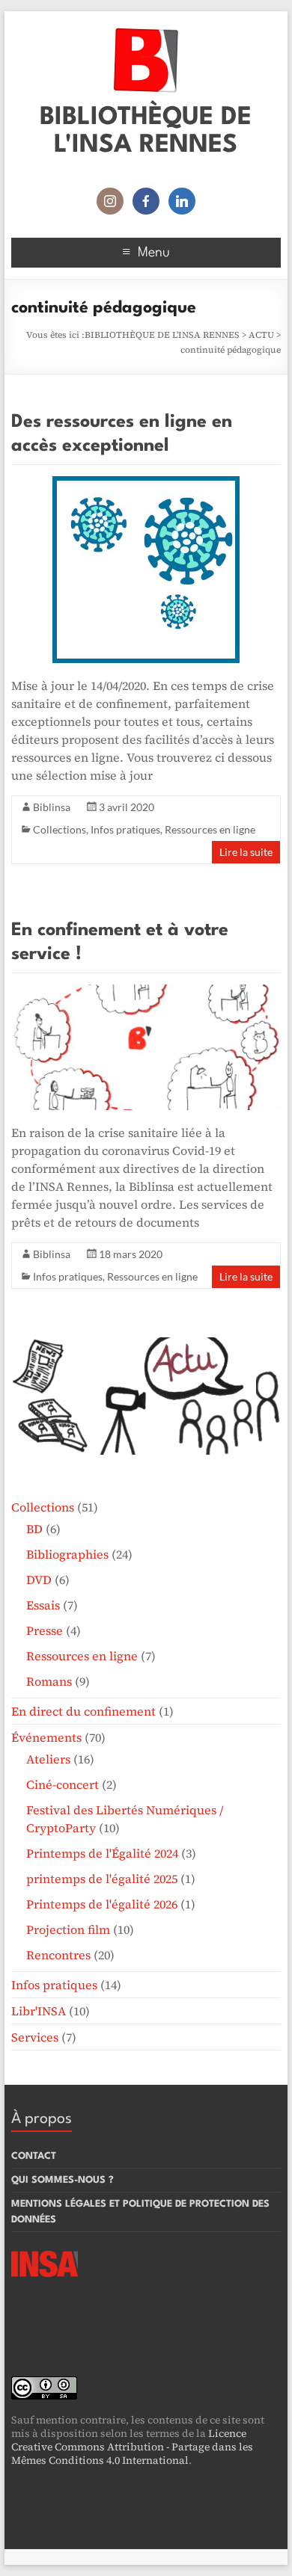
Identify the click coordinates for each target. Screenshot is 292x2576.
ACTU (261, 335)
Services (35, 2037)
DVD (39, 1580)
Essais (43, 1605)
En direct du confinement (83, 1711)
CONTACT (34, 2156)
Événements (46, 1737)
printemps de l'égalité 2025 (102, 1879)
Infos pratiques (125, 829)
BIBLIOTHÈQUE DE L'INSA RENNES (162, 335)
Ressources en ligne (210, 829)
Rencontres (58, 1955)
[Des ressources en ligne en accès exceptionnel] (146, 484)
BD (34, 1529)
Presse (45, 1630)
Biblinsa (52, 807)
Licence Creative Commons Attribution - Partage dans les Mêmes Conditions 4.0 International (132, 2447)
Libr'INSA (39, 2011)
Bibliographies (67, 1554)
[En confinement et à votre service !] (146, 992)
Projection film (68, 1929)
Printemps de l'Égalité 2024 (102, 1853)
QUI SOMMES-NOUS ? (63, 2180)
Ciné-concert (63, 1784)
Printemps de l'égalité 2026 (102, 1904)
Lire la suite (246, 852)
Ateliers (48, 1759)
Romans (49, 1681)
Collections (60, 829)
